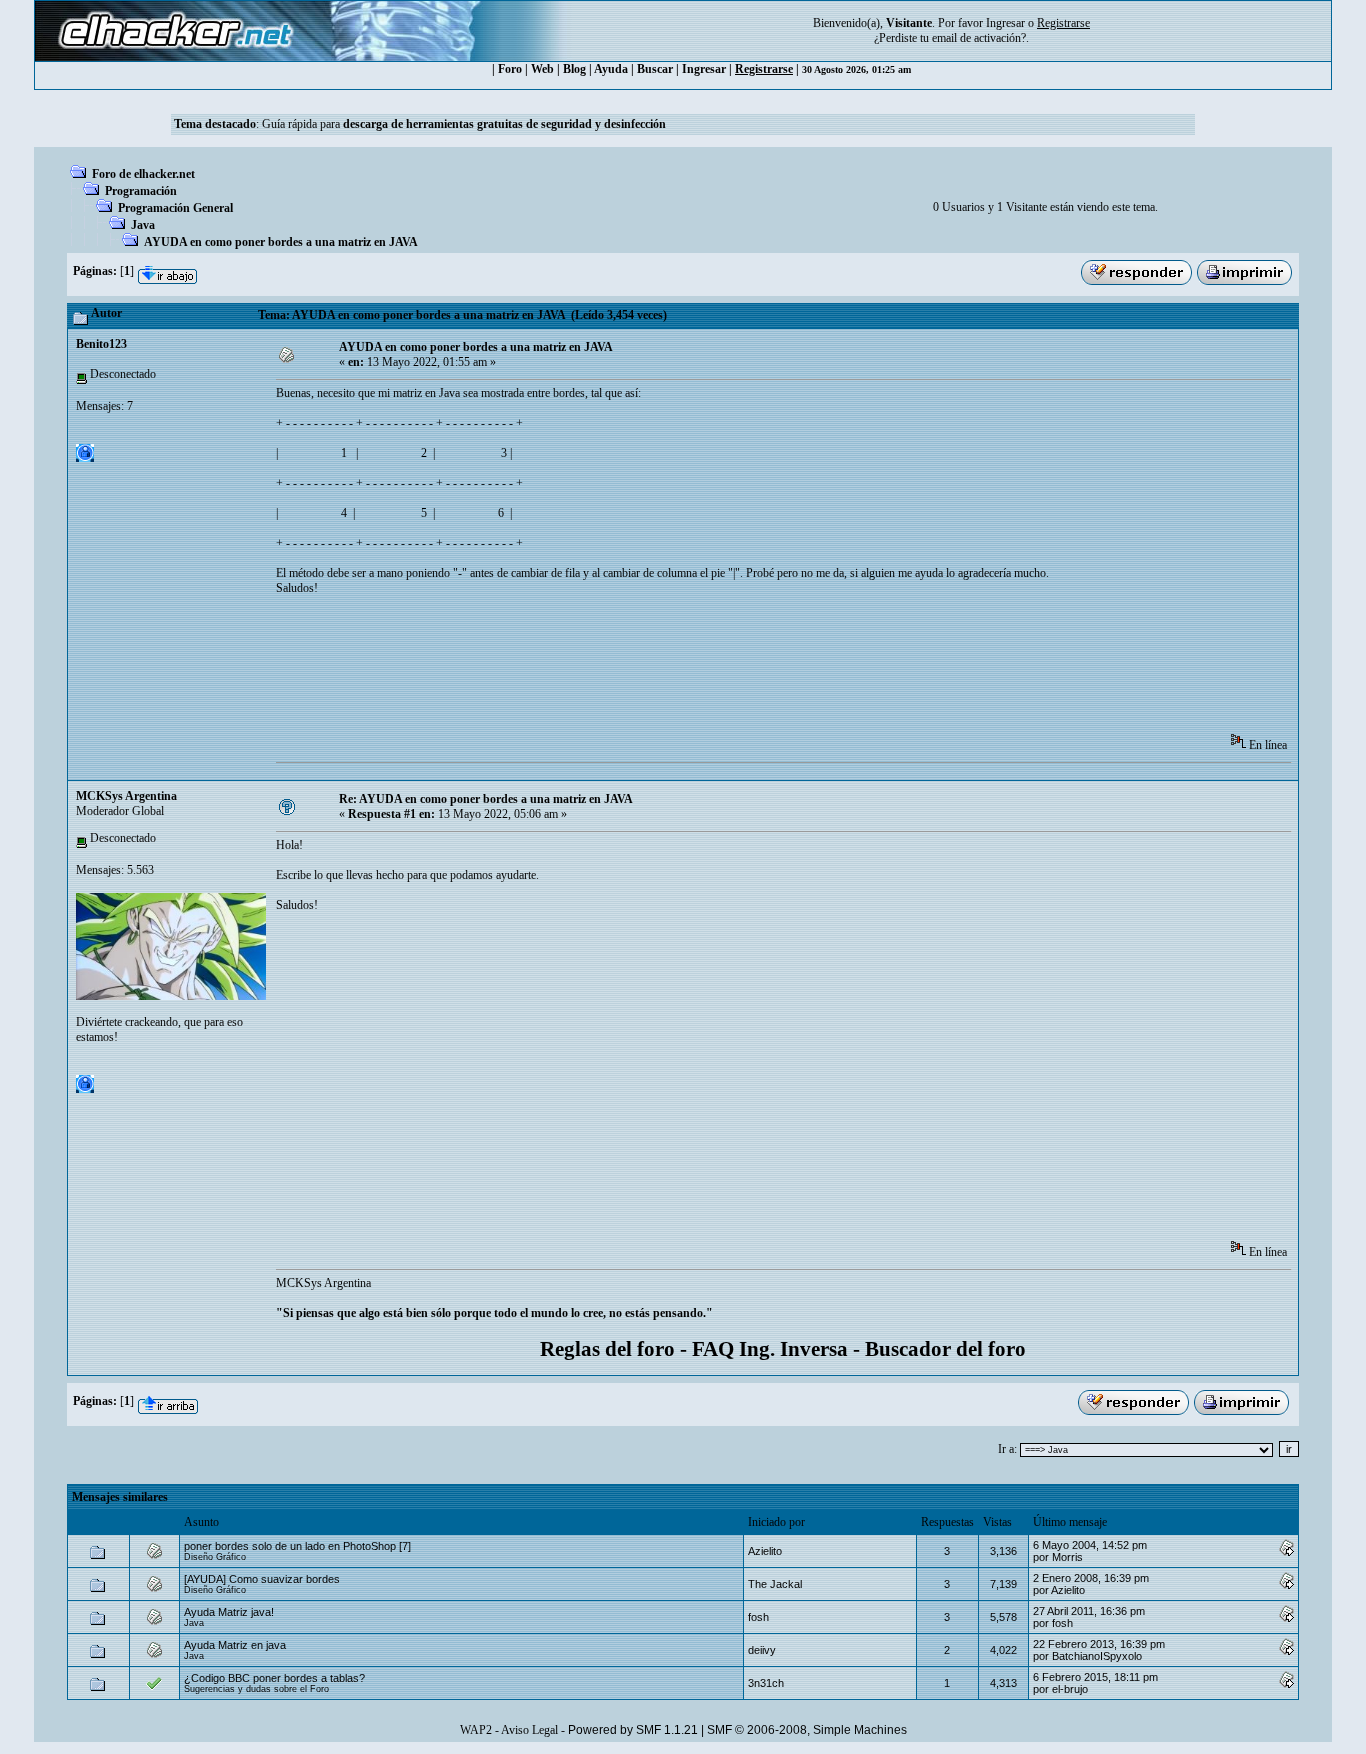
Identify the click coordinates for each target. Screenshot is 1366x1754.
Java (143, 225)
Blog (574, 69)
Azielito (765, 1551)
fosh (758, 1617)
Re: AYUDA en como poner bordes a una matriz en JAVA (486, 799)
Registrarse (764, 69)
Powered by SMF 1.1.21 (633, 1730)
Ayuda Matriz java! (229, 1612)
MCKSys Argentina (126, 796)
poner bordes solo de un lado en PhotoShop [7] (297, 1546)
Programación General (175, 208)
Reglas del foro (607, 1349)
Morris (1067, 1557)
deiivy (762, 1650)
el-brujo (1070, 1689)
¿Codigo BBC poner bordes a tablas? (274, 1678)
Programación (141, 191)
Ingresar (1005, 23)
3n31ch (766, 1683)
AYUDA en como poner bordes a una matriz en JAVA (281, 242)
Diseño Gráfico (215, 1557)
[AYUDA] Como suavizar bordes (262, 1579)
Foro (510, 69)
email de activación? (979, 38)
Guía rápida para (464, 124)
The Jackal (775, 1584)
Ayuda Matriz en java (235, 1645)
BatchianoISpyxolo (1097, 1656)
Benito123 (101, 344)
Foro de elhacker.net (143, 174)
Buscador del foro (945, 1349)
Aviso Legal (529, 1730)
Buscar (655, 69)
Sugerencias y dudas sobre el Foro (256, 1689)
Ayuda (611, 69)
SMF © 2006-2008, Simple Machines (807, 1730)
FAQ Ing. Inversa (770, 1349)
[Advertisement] (640, 671)
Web (542, 69)
